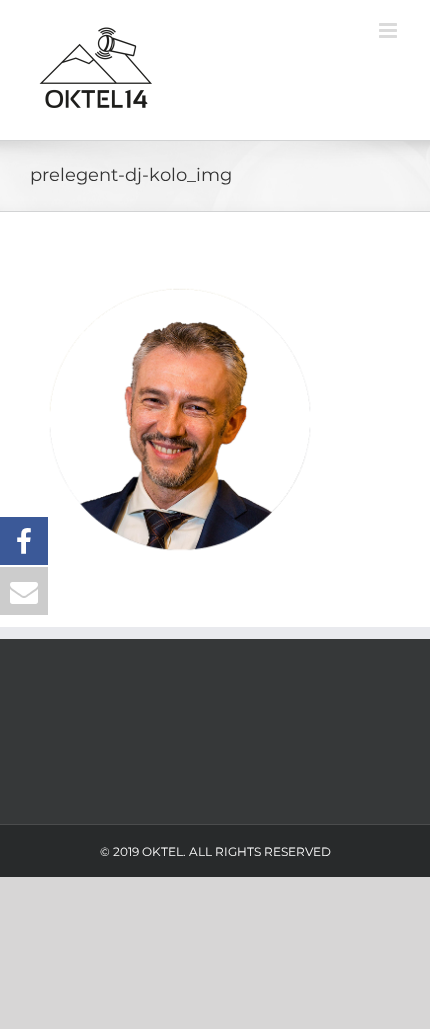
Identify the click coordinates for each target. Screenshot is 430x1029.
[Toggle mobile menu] (389, 30)
